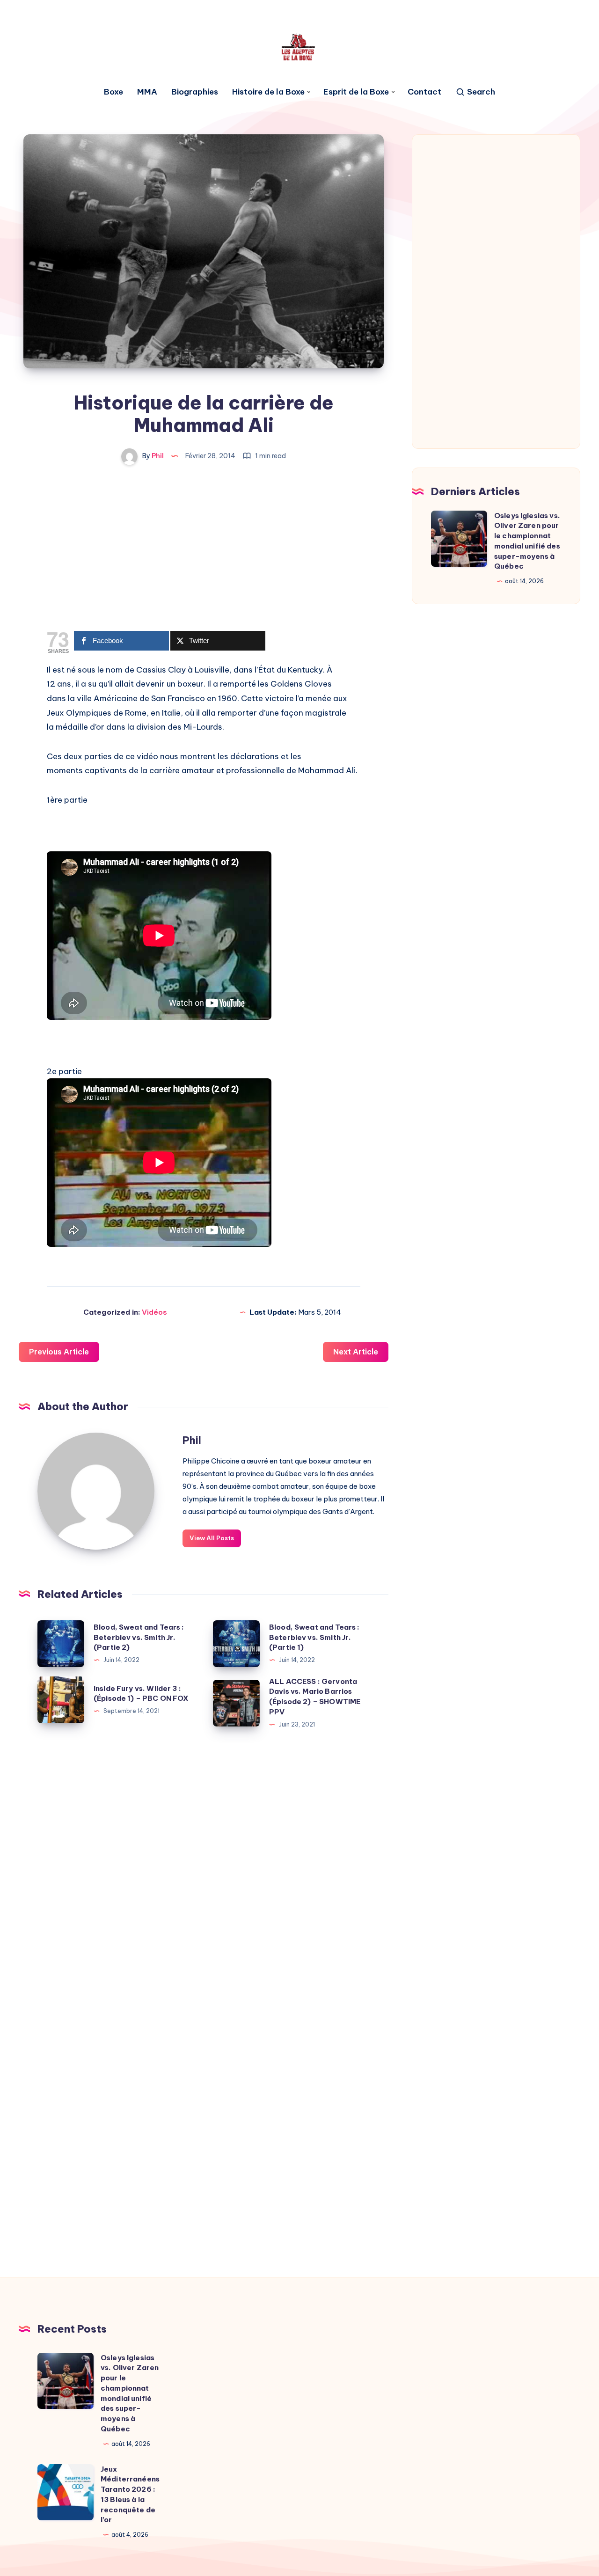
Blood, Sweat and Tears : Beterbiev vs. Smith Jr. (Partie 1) (314, 1637)
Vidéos (154, 1312)
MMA (147, 92)
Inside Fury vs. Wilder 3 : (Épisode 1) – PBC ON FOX (141, 1694)
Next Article (356, 1352)
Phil (192, 1440)
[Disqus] (204, 1874)
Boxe (113, 92)
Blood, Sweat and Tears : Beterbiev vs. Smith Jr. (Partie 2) (139, 1637)
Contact (424, 92)
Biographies (195, 92)
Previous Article (59, 1352)
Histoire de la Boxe (268, 92)
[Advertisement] (204, 554)
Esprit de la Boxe (356, 92)
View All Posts (212, 1538)
